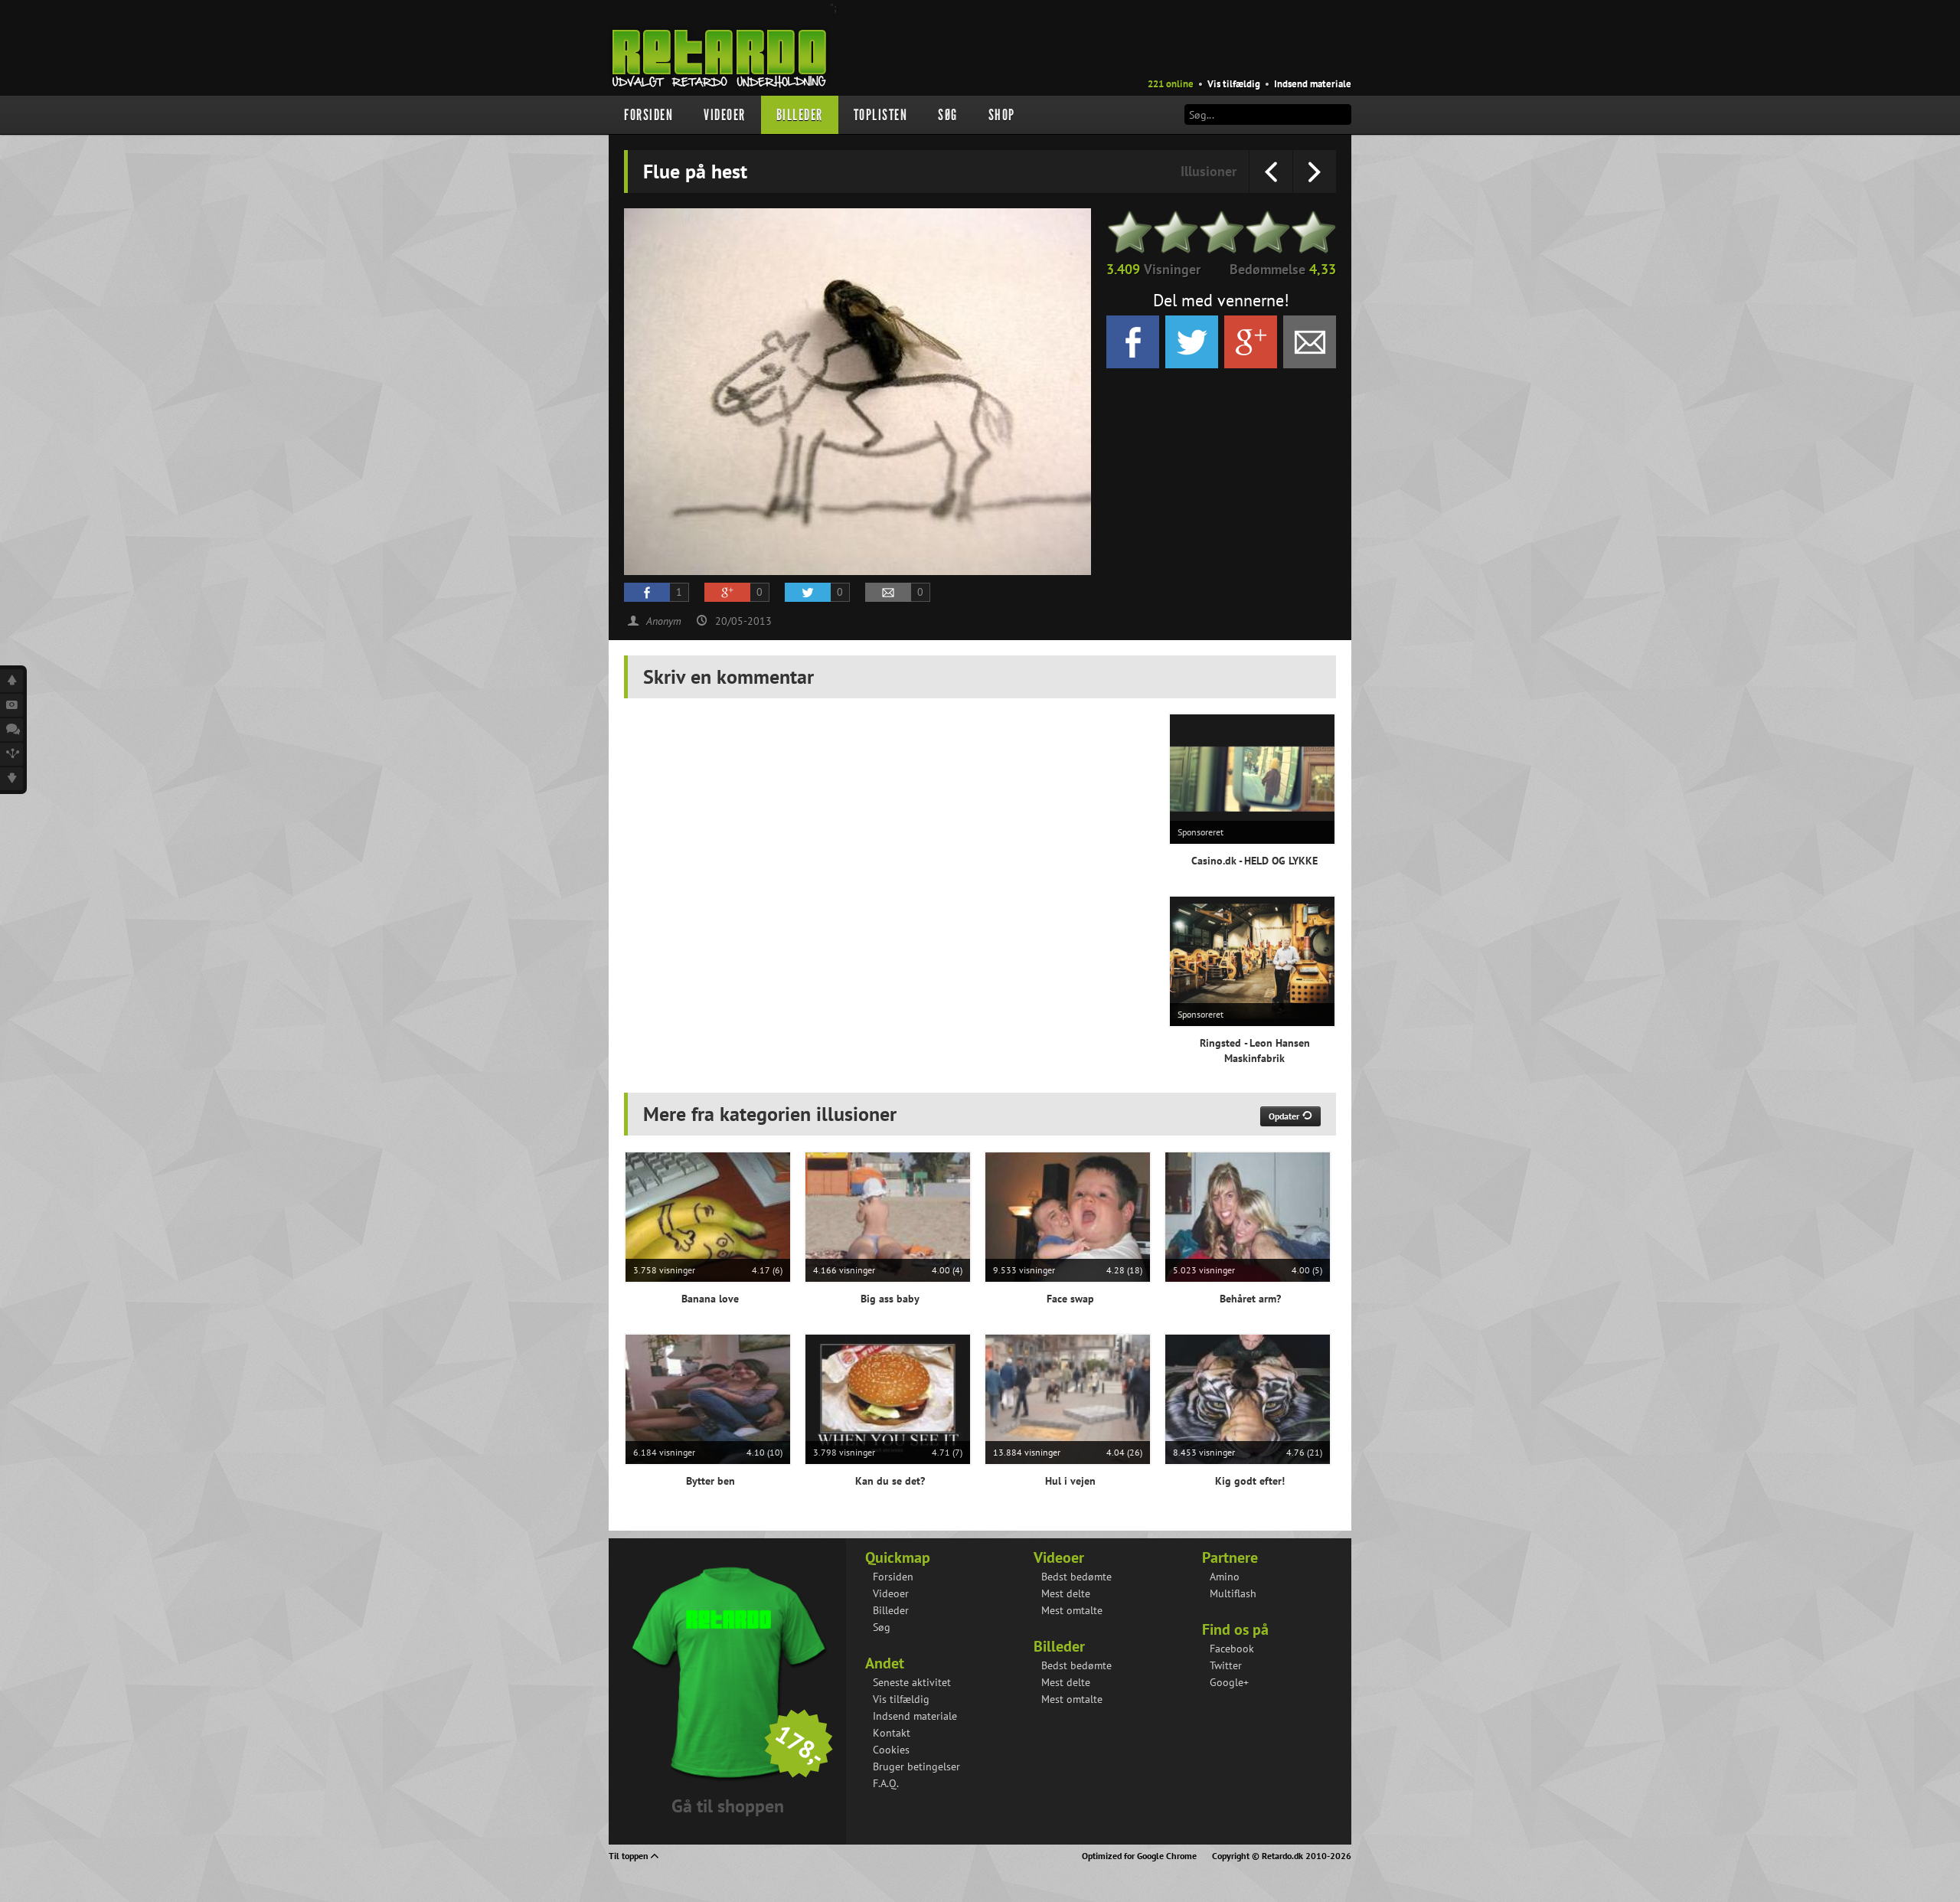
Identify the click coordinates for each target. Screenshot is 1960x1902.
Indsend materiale (1313, 84)
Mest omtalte (1072, 1610)
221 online (1171, 84)
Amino (1225, 1577)
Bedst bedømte (1076, 1577)
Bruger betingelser (916, 1766)
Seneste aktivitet (912, 1682)
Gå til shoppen (728, 1806)
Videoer (725, 115)
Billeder (800, 115)
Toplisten (881, 115)
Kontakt (892, 1733)
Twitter (1226, 1665)
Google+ (1229, 1682)
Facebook (1232, 1649)
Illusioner (1209, 171)
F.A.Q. (886, 1783)
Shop (1002, 115)
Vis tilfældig (1234, 84)
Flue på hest (1227, 1722)
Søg (948, 115)
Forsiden (648, 115)
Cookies (891, 1750)
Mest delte (1066, 1593)
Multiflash (1233, 1593)
